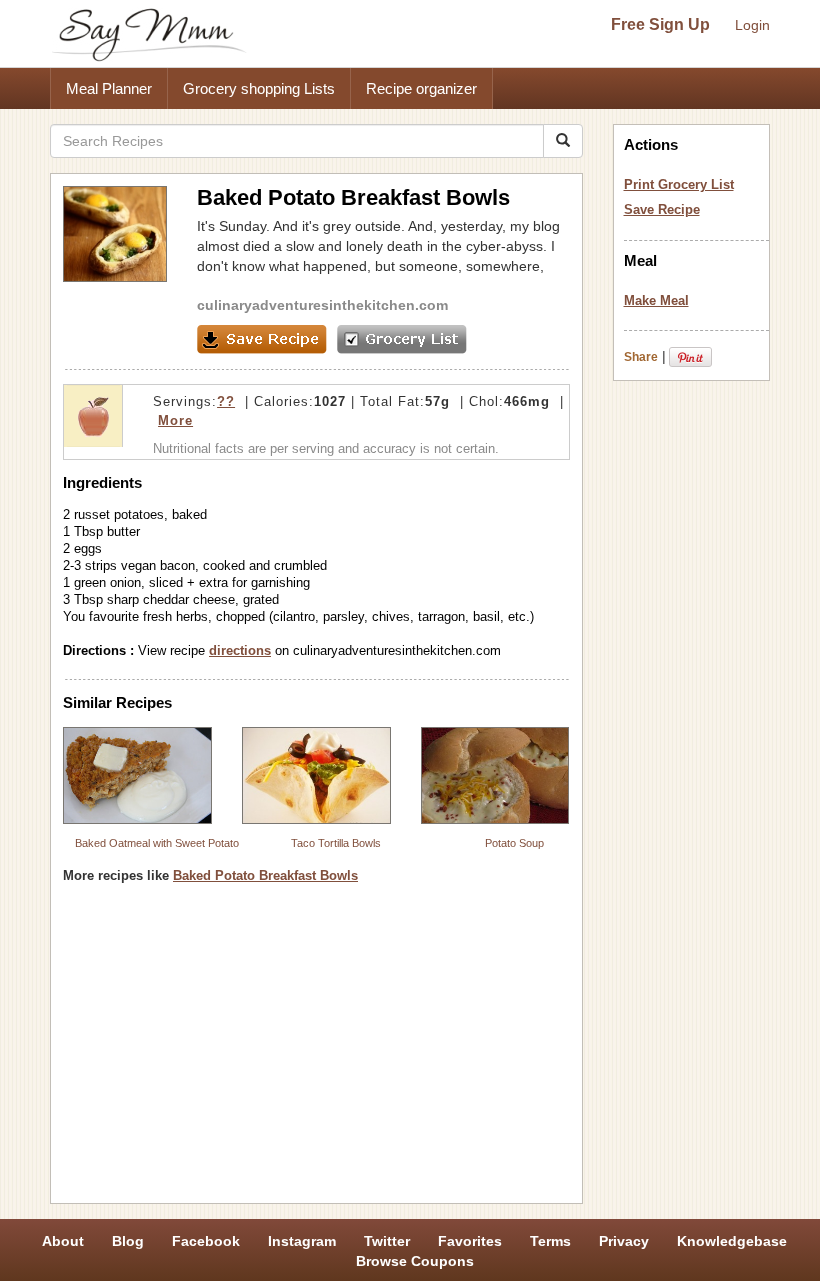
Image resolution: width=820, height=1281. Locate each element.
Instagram (302, 1241)
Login (752, 25)
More (175, 420)
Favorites (470, 1241)
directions (240, 650)
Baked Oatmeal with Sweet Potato (157, 843)
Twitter (387, 1241)
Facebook (206, 1241)
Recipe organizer (421, 88)
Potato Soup (514, 843)
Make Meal (656, 300)
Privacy (624, 1241)
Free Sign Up (660, 24)
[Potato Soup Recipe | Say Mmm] (495, 775)
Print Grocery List (679, 184)
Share (641, 357)
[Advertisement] (316, 1051)
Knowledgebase (732, 1241)
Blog (128, 1241)
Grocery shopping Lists (259, 88)
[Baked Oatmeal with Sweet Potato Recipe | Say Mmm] (137, 775)
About (63, 1241)
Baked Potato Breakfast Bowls (265, 875)
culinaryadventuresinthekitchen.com (322, 305)
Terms (550, 1241)
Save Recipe (662, 209)
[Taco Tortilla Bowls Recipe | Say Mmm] (316, 775)
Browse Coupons (415, 1261)
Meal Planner (109, 88)
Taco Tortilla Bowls (336, 843)
